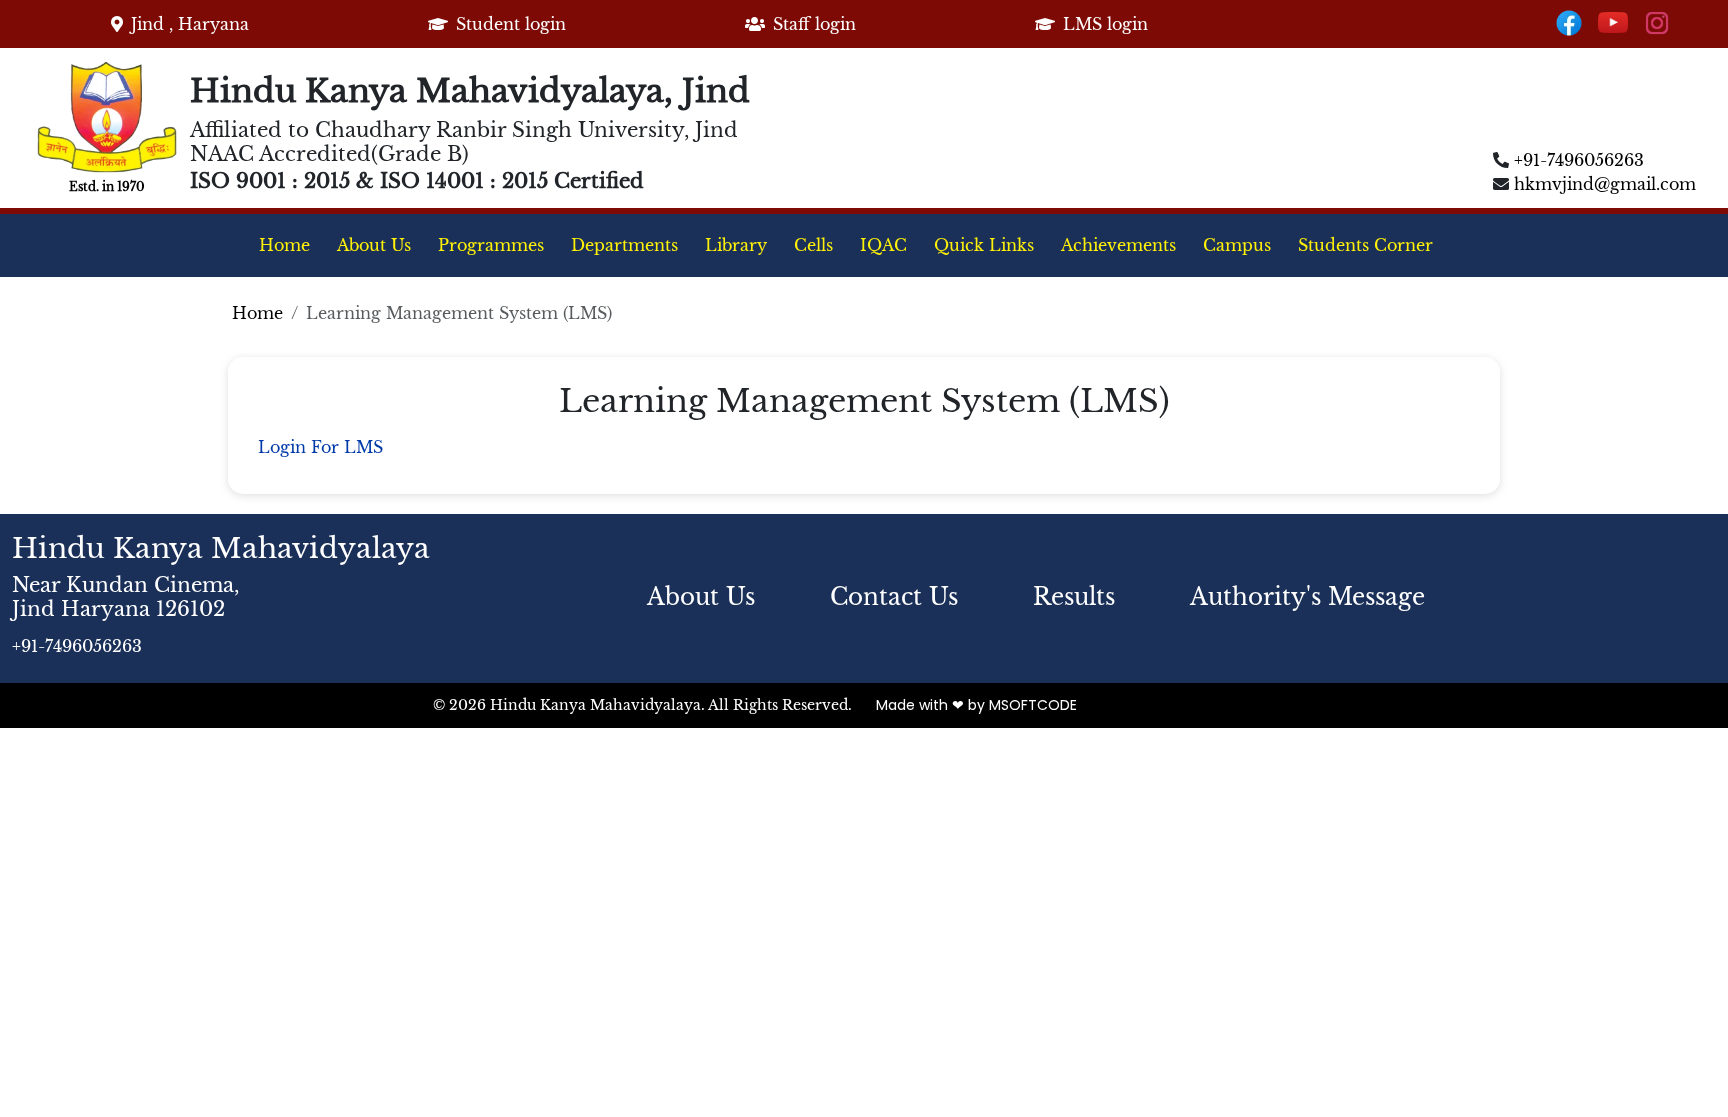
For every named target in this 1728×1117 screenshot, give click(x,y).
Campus (1237, 245)
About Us (374, 245)
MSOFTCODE (1033, 705)
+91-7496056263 (1579, 160)
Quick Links (984, 245)
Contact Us (894, 597)
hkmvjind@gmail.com (1605, 184)
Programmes (491, 245)
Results (1074, 597)
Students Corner (1365, 245)
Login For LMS (320, 447)
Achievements (1118, 245)
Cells (813, 245)
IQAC (883, 245)
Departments (624, 245)
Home (284, 245)
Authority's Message (1307, 597)
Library (736, 245)
